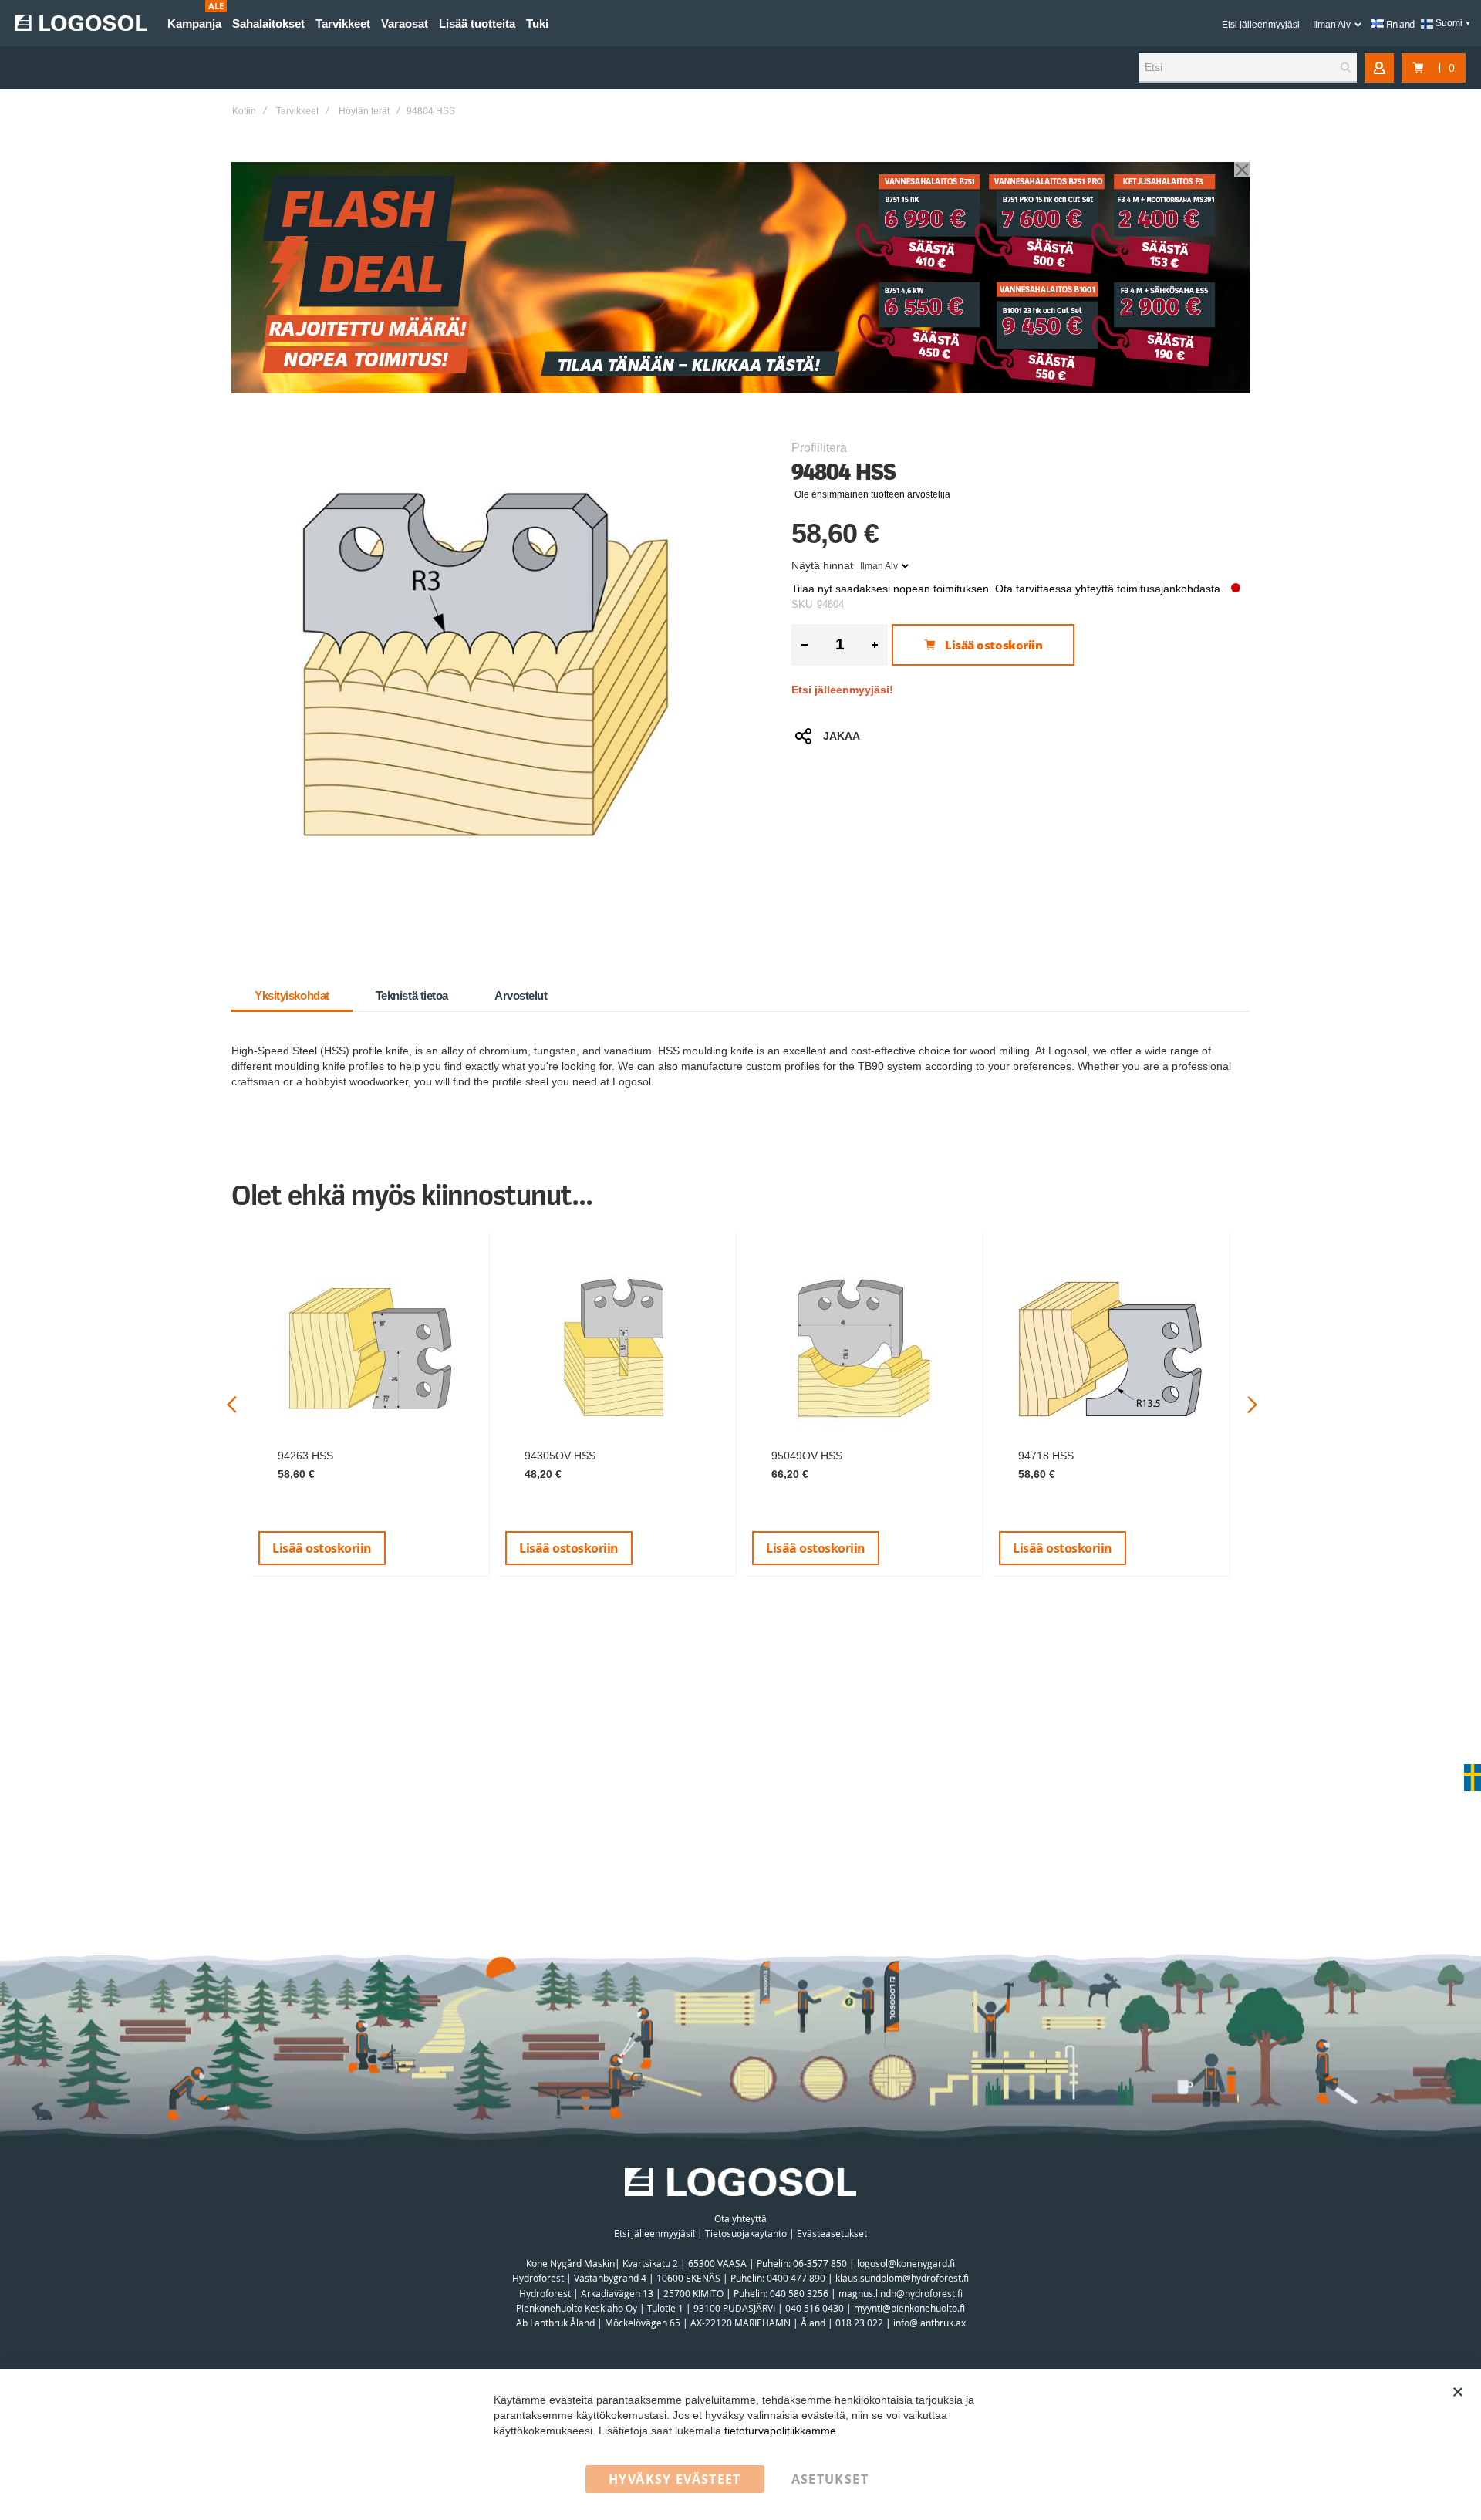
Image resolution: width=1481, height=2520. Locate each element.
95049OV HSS (807, 1456)
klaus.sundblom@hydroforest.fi (902, 2278)
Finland (1399, 24)
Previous (232, 1405)
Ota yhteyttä (740, 2218)
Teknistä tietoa (412, 995)
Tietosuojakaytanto (746, 2233)
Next (1252, 1405)
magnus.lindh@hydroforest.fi (901, 2293)
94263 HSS (305, 1456)
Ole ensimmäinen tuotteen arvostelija (872, 494)
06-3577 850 (820, 2263)
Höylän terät (364, 111)
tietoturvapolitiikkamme (780, 2431)
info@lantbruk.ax (929, 2323)
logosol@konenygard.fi (906, 2263)
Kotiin (244, 111)
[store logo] (81, 23)
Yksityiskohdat (292, 995)
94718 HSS (1046, 1456)
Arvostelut (521, 995)
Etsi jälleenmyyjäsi (1261, 25)
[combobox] (1248, 68)
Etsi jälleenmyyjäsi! (842, 690)
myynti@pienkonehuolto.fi (909, 2308)
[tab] (292, 996)
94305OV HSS (560, 1456)
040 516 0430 (815, 2308)
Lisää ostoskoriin (322, 1548)
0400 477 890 (796, 2278)
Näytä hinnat (822, 565)
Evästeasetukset (832, 2233)
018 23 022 (859, 2323)
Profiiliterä (819, 448)
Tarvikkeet (297, 111)
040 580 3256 (800, 2293)
